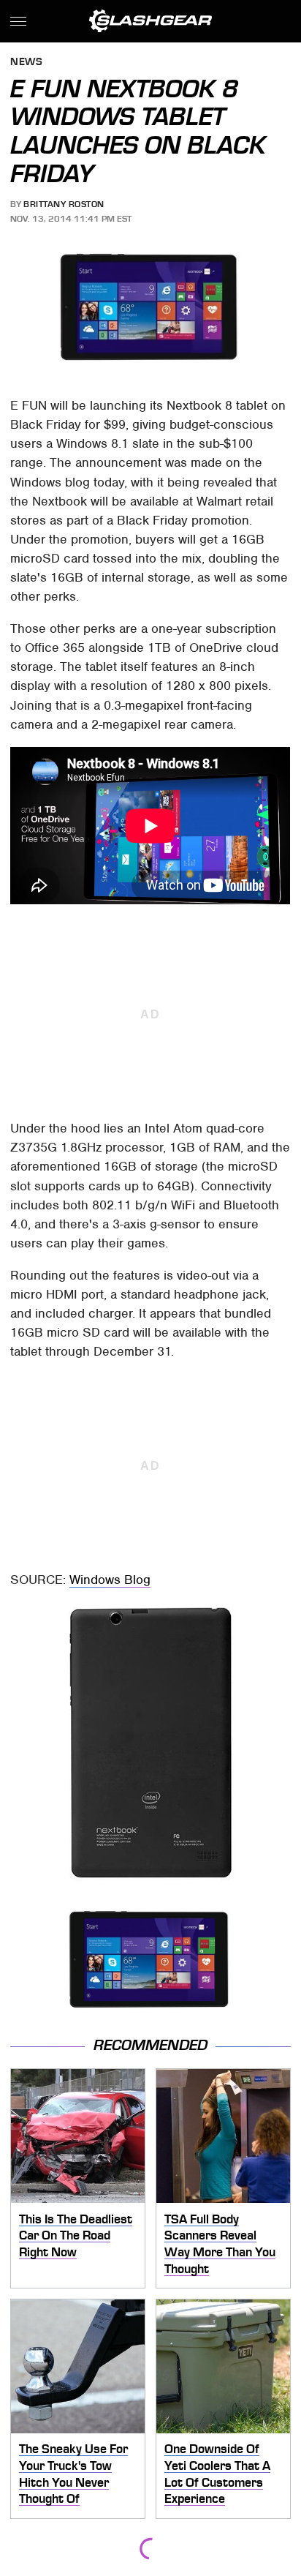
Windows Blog (110, 1580)
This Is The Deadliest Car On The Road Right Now (76, 2235)
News (26, 63)
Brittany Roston (64, 204)
